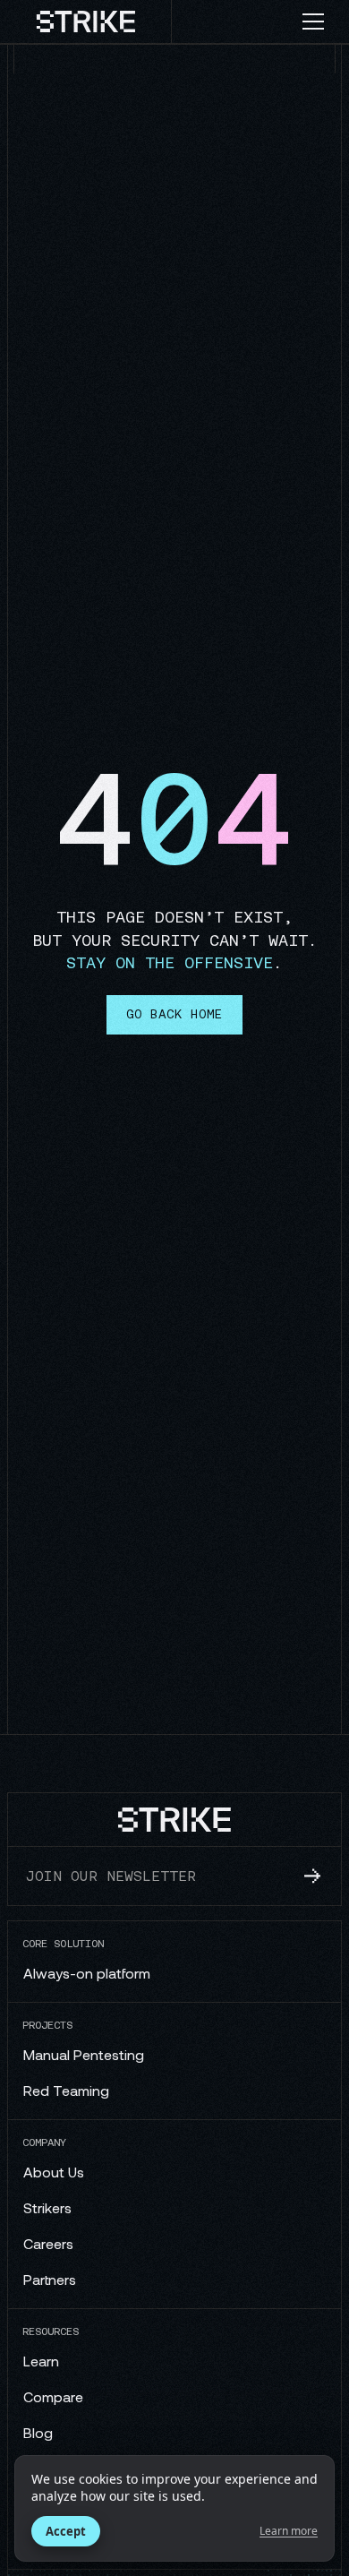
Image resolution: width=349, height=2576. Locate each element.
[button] (320, 21)
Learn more (289, 2531)
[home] (86, 21)
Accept (66, 2531)
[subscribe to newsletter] (312, 1876)
